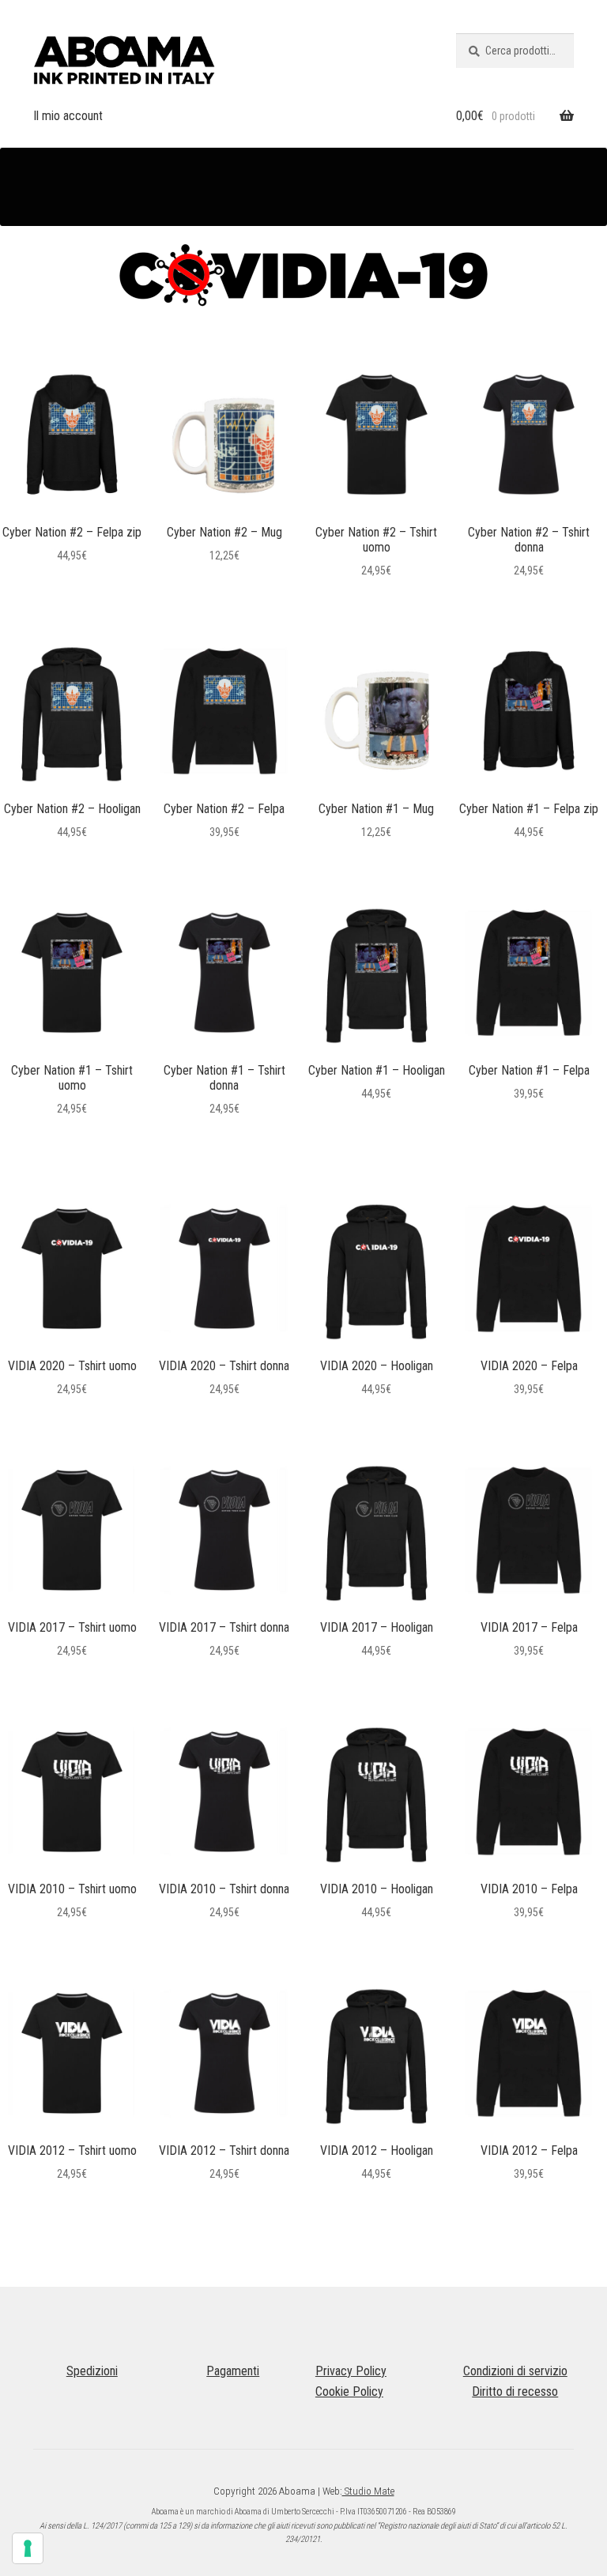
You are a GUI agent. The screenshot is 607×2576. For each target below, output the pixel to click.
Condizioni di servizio (515, 2371)
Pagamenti (233, 2371)
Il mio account (68, 116)
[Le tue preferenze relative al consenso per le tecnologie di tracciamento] (28, 2548)
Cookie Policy (349, 2391)
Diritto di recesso (515, 2391)
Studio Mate (368, 2491)
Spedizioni (92, 2371)
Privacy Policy (351, 2371)
